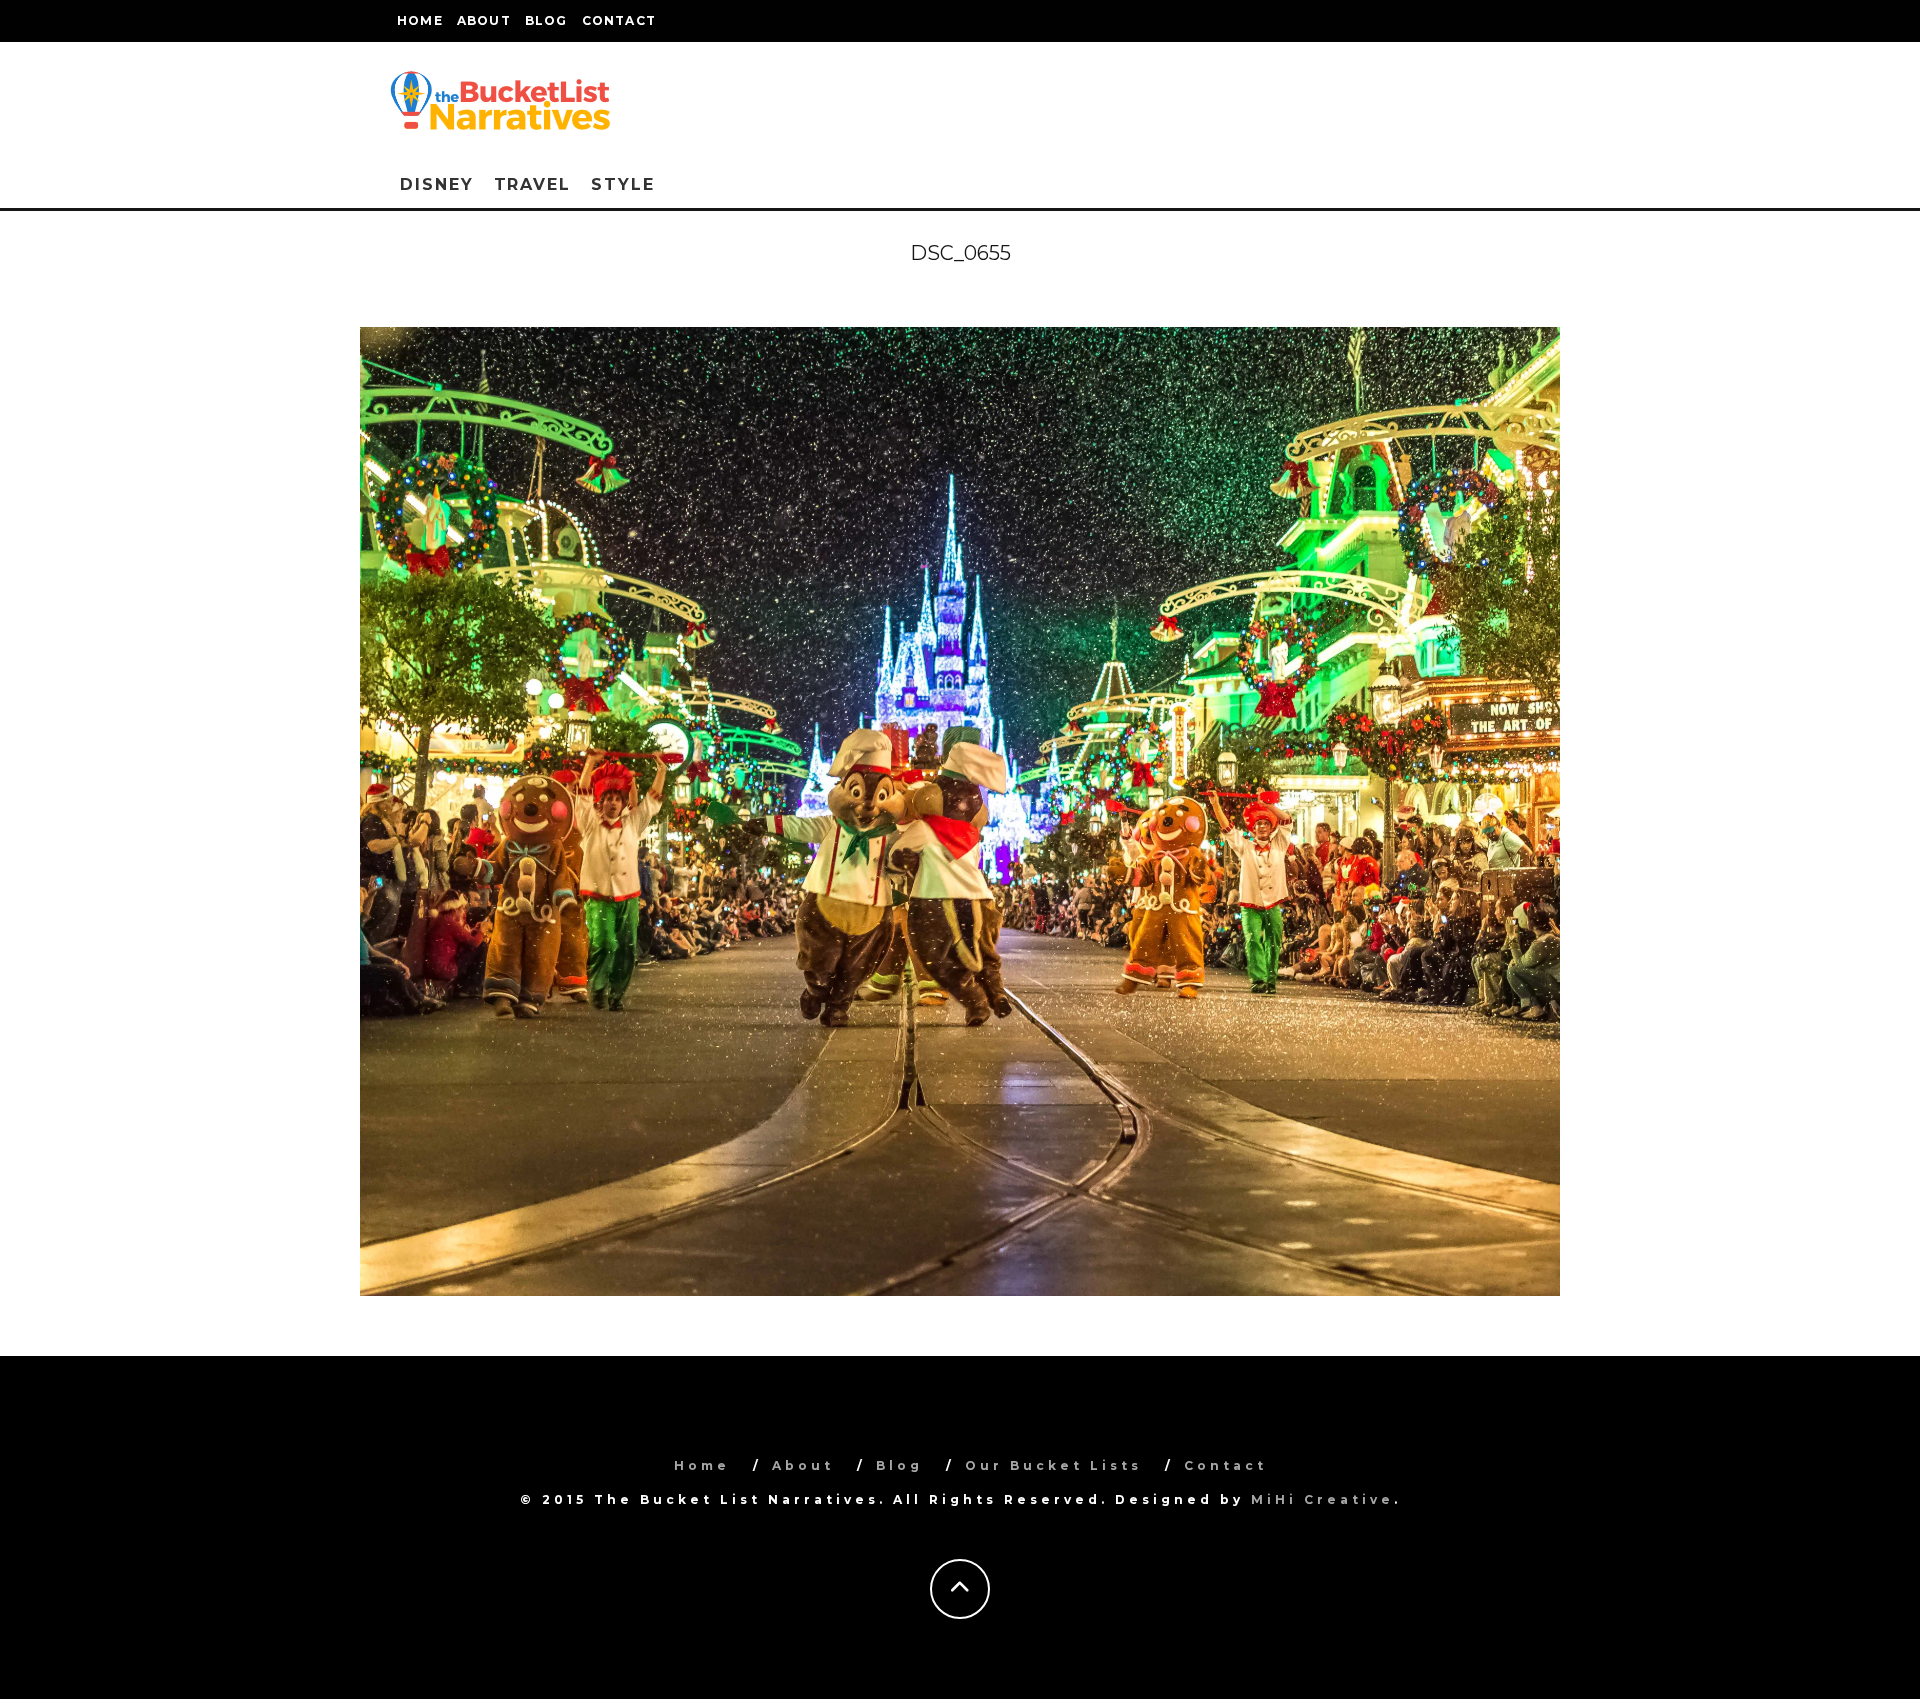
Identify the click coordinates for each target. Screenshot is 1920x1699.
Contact (619, 20)
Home (420, 20)
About (484, 20)
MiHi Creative (1322, 1499)
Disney (437, 184)
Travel (533, 184)
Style (623, 184)
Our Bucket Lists (1053, 1465)
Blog (546, 20)
